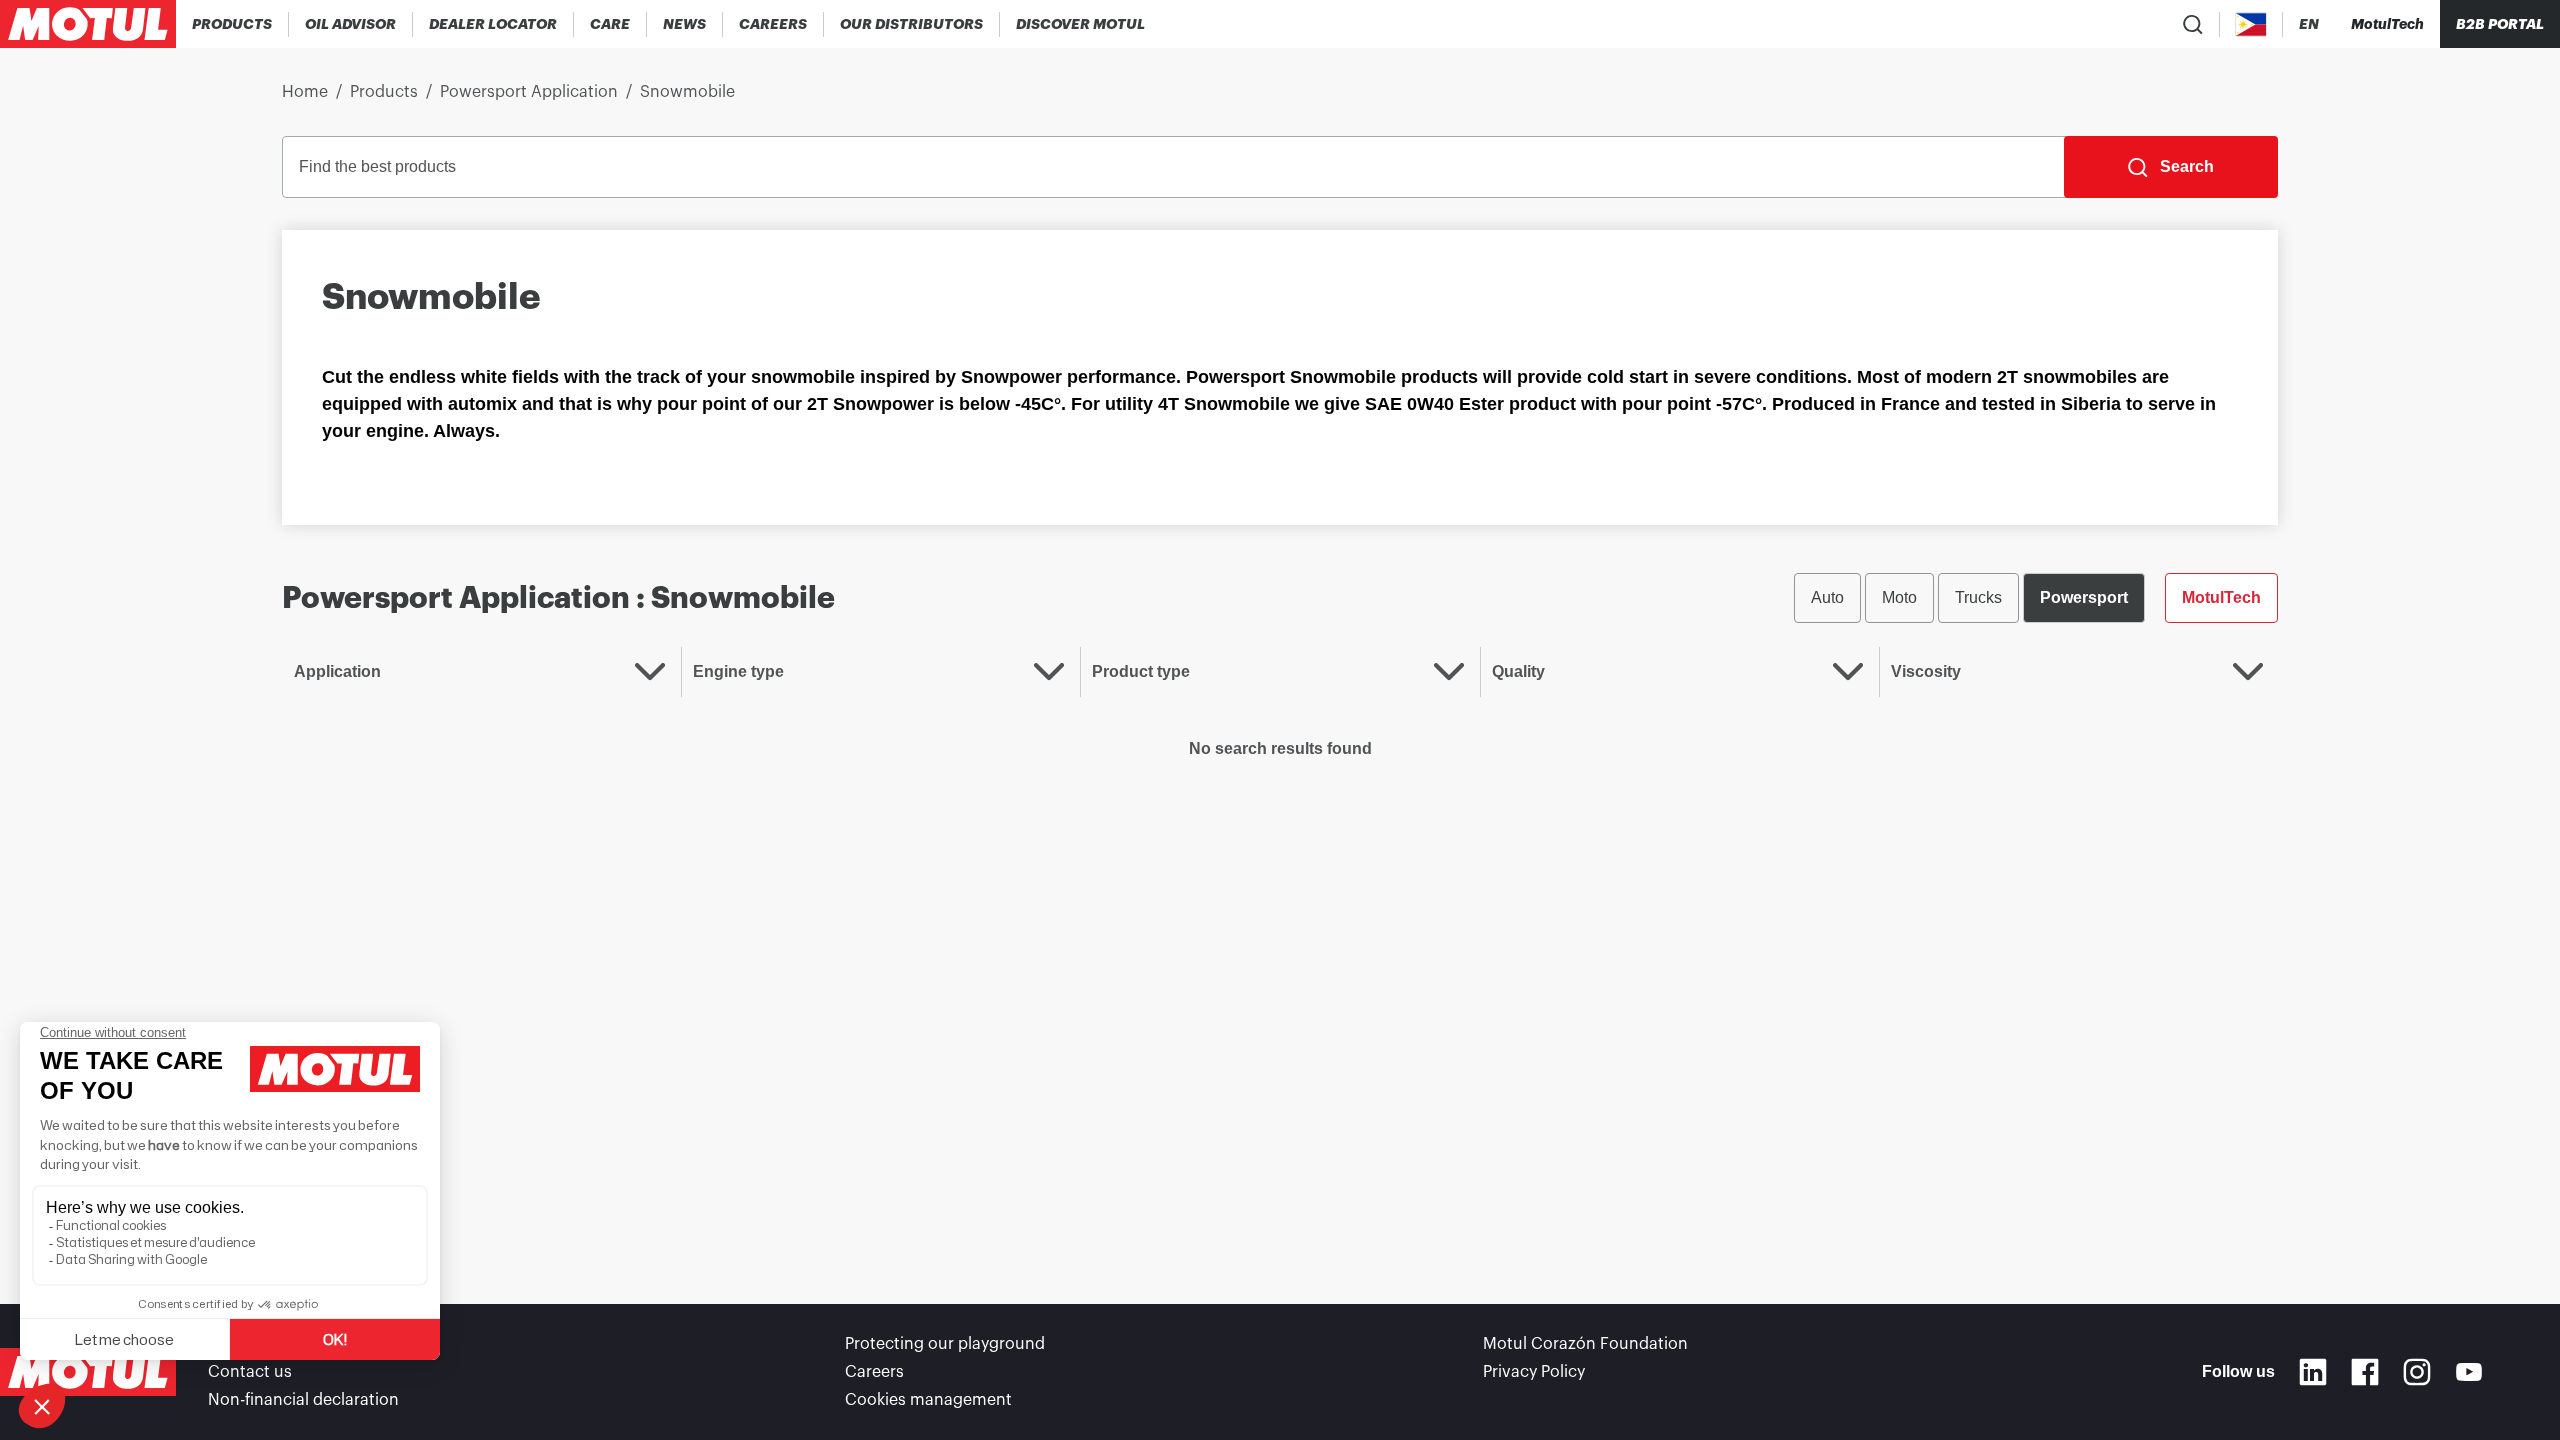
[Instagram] (2417, 1372)
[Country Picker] (2251, 24)
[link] (610, 24)
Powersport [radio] (2084, 597)
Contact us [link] (250, 1372)
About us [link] (242, 1344)
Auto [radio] (1827, 597)
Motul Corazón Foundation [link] (1585, 1344)
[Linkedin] (2313, 1372)
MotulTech (2221, 597)
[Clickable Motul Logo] (88, 24)
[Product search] (2193, 24)
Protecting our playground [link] (945, 1344)
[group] (2036, 598)
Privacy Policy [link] (1534, 1372)
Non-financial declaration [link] (303, 1400)
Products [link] (384, 92)
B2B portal (2500, 24)
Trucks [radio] (1978, 597)
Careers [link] (874, 1372)
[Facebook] (2365, 1372)
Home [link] (305, 92)
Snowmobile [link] (687, 92)
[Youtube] (2469, 1372)
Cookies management (928, 1400)
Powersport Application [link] (529, 92)
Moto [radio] (1899, 597)
